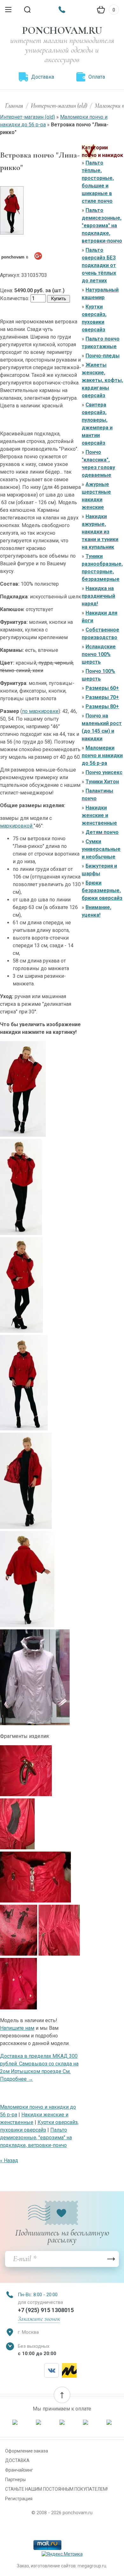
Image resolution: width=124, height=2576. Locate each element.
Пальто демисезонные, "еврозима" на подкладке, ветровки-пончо (36, 2138)
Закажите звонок (39, 2319)
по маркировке (40, 711)
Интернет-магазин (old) (59, 106)
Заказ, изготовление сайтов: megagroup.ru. (62, 2566)
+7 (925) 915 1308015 (46, 2310)
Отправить (111, 2259)
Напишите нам (17, 2028)
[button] (62, 2395)
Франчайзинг (19, 2470)
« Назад (9, 2160)
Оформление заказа (27, 2451)
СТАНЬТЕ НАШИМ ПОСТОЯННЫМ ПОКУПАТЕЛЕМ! (56, 2489)
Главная (14, 106)
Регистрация (19, 2499)
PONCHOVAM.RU (62, 30)
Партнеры (15, 2480)
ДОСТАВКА (17, 2460)
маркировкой (17, 826)
